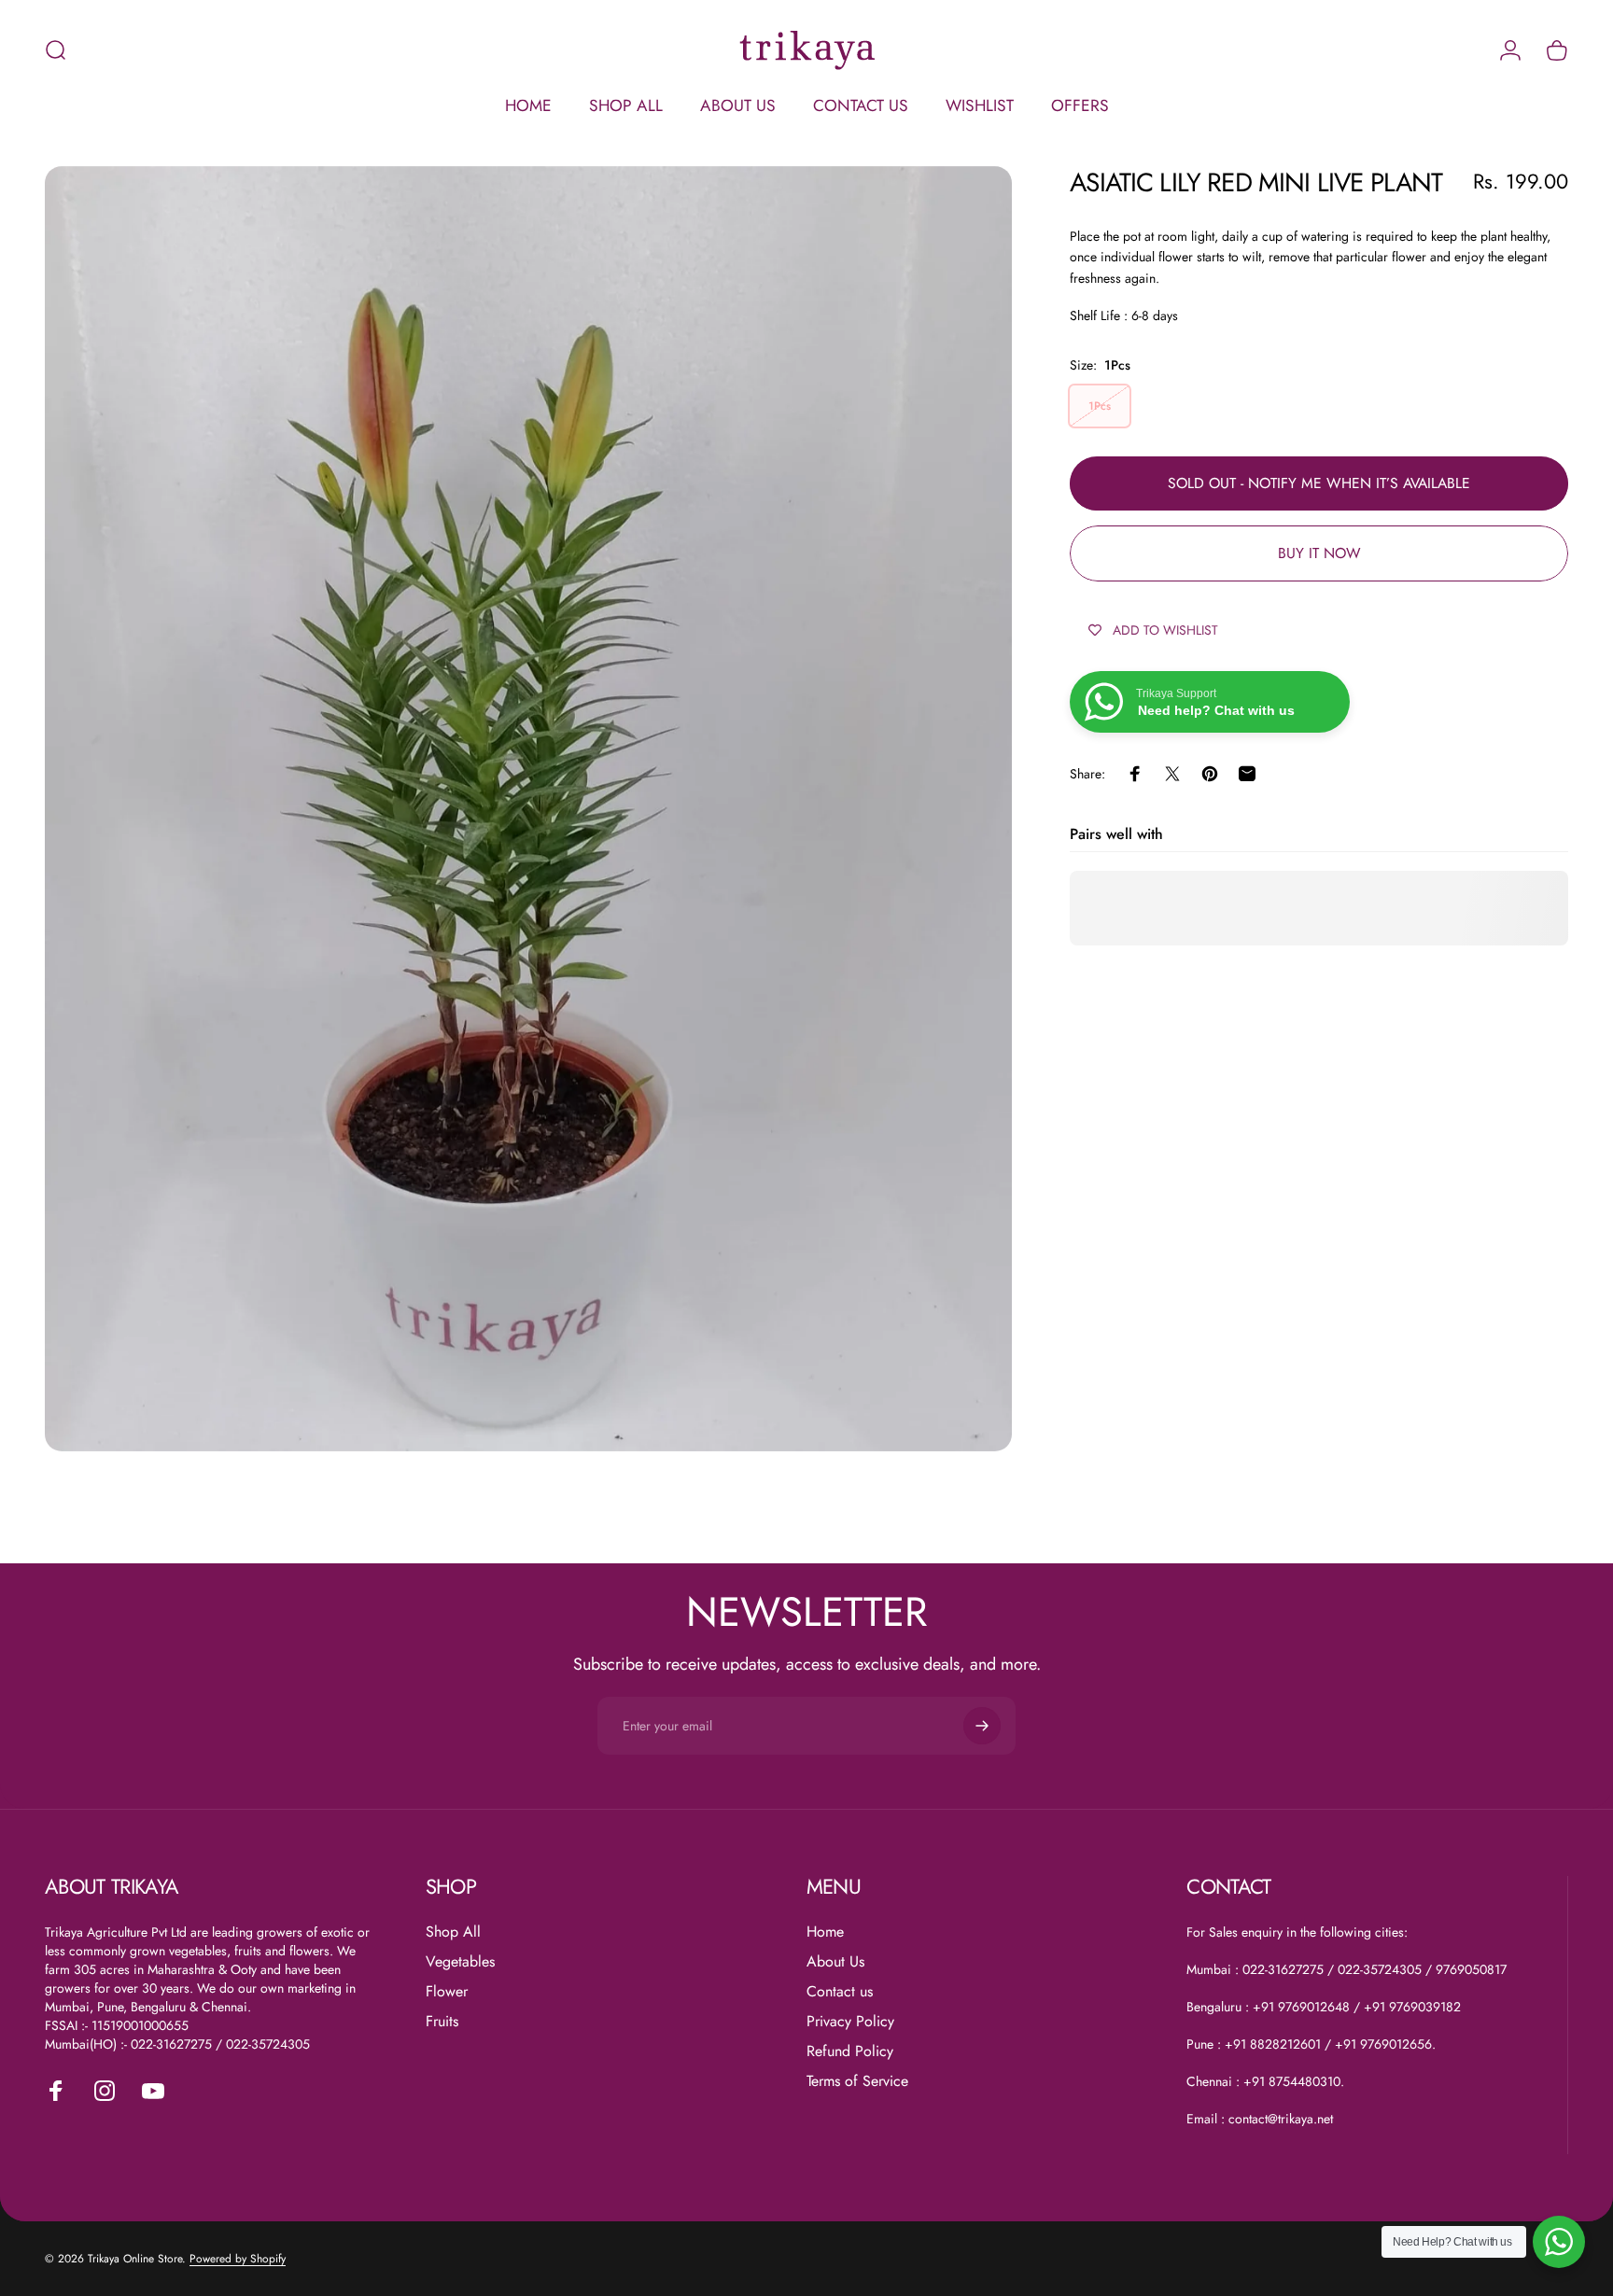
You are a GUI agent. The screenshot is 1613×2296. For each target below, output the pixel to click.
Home (825, 1932)
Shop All (453, 1932)
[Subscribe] (982, 1726)
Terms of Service (857, 2081)
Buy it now (1319, 553)
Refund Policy (850, 2051)
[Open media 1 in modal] (528, 809)
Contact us (840, 1992)
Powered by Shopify (238, 2259)
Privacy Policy (850, 2022)
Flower (447, 1992)
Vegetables (460, 1962)
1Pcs (1100, 407)
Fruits (442, 2022)
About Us (835, 1962)
